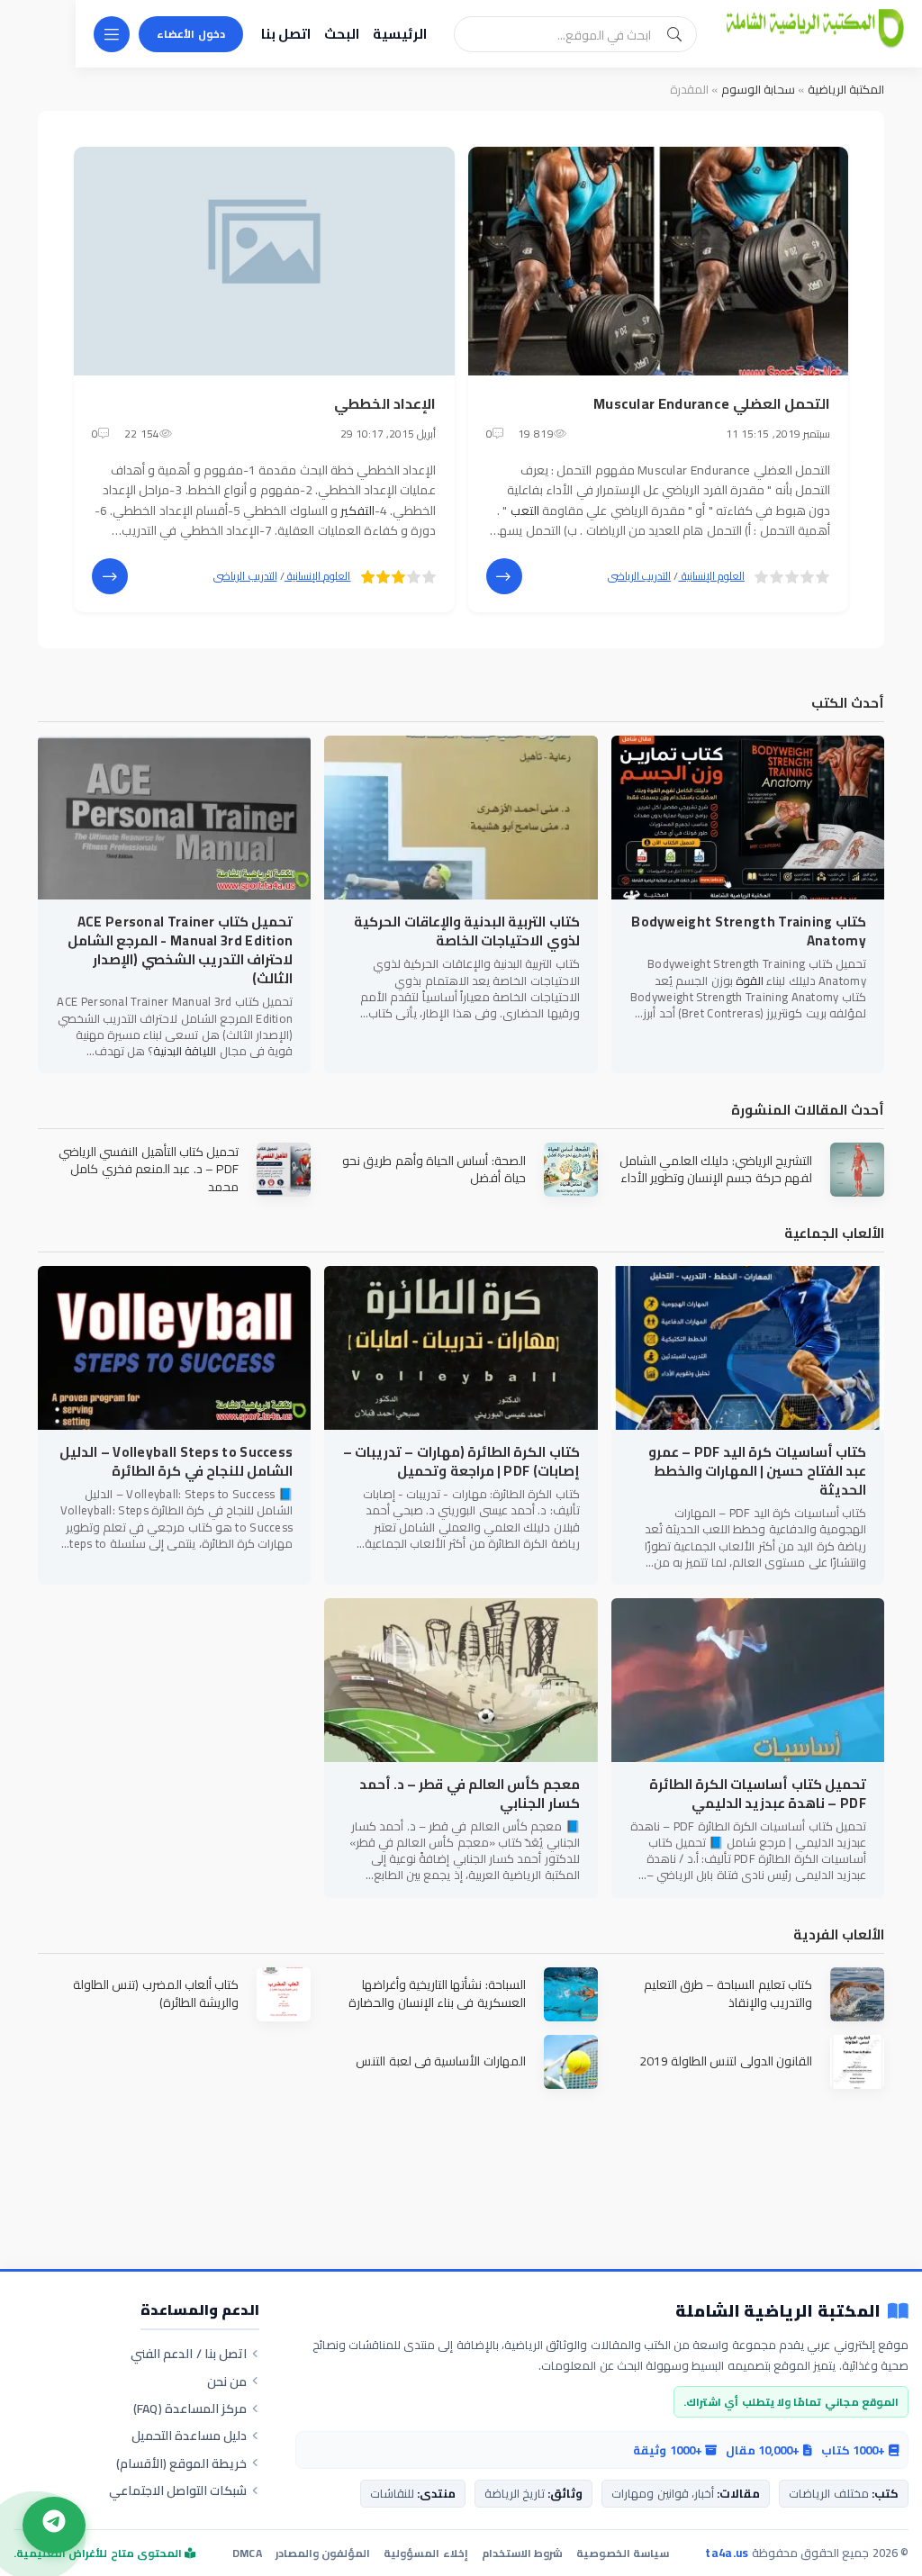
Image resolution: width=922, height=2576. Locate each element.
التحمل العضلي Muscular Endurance (712, 403)
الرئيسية (400, 34)
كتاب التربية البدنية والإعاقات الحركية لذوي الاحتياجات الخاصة (466, 931)
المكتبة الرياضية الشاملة (778, 2312)
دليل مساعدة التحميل (190, 2436)
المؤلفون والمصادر (323, 2553)
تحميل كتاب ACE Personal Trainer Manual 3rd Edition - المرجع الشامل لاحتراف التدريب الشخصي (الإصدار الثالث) (180, 950)
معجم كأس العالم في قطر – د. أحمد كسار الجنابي (469, 1794)
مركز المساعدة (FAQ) (190, 2409)
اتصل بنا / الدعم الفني (189, 2354)
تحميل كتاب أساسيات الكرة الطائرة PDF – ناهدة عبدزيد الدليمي (758, 1794)
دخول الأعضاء (191, 34)
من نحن (227, 2382)
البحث (342, 34)
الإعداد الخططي (385, 403)
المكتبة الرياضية (846, 89)
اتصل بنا (286, 34)
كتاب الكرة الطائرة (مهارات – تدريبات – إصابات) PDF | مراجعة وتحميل (461, 1461)
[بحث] (674, 34)
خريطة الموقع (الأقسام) (182, 2463)
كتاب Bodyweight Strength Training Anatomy (749, 931)
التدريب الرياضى (639, 576)
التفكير (357, 511)
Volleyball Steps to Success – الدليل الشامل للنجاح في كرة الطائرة (176, 1461)
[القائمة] (112, 34)
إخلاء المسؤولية (425, 2553)
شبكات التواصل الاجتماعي (178, 2490)
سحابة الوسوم (758, 89)
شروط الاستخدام (522, 2553)
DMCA (247, 2553)
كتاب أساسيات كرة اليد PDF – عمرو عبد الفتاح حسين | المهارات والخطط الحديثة (757, 1471)
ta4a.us (727, 2553)
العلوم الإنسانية (711, 576)
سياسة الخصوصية (623, 2553)
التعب (525, 511)
